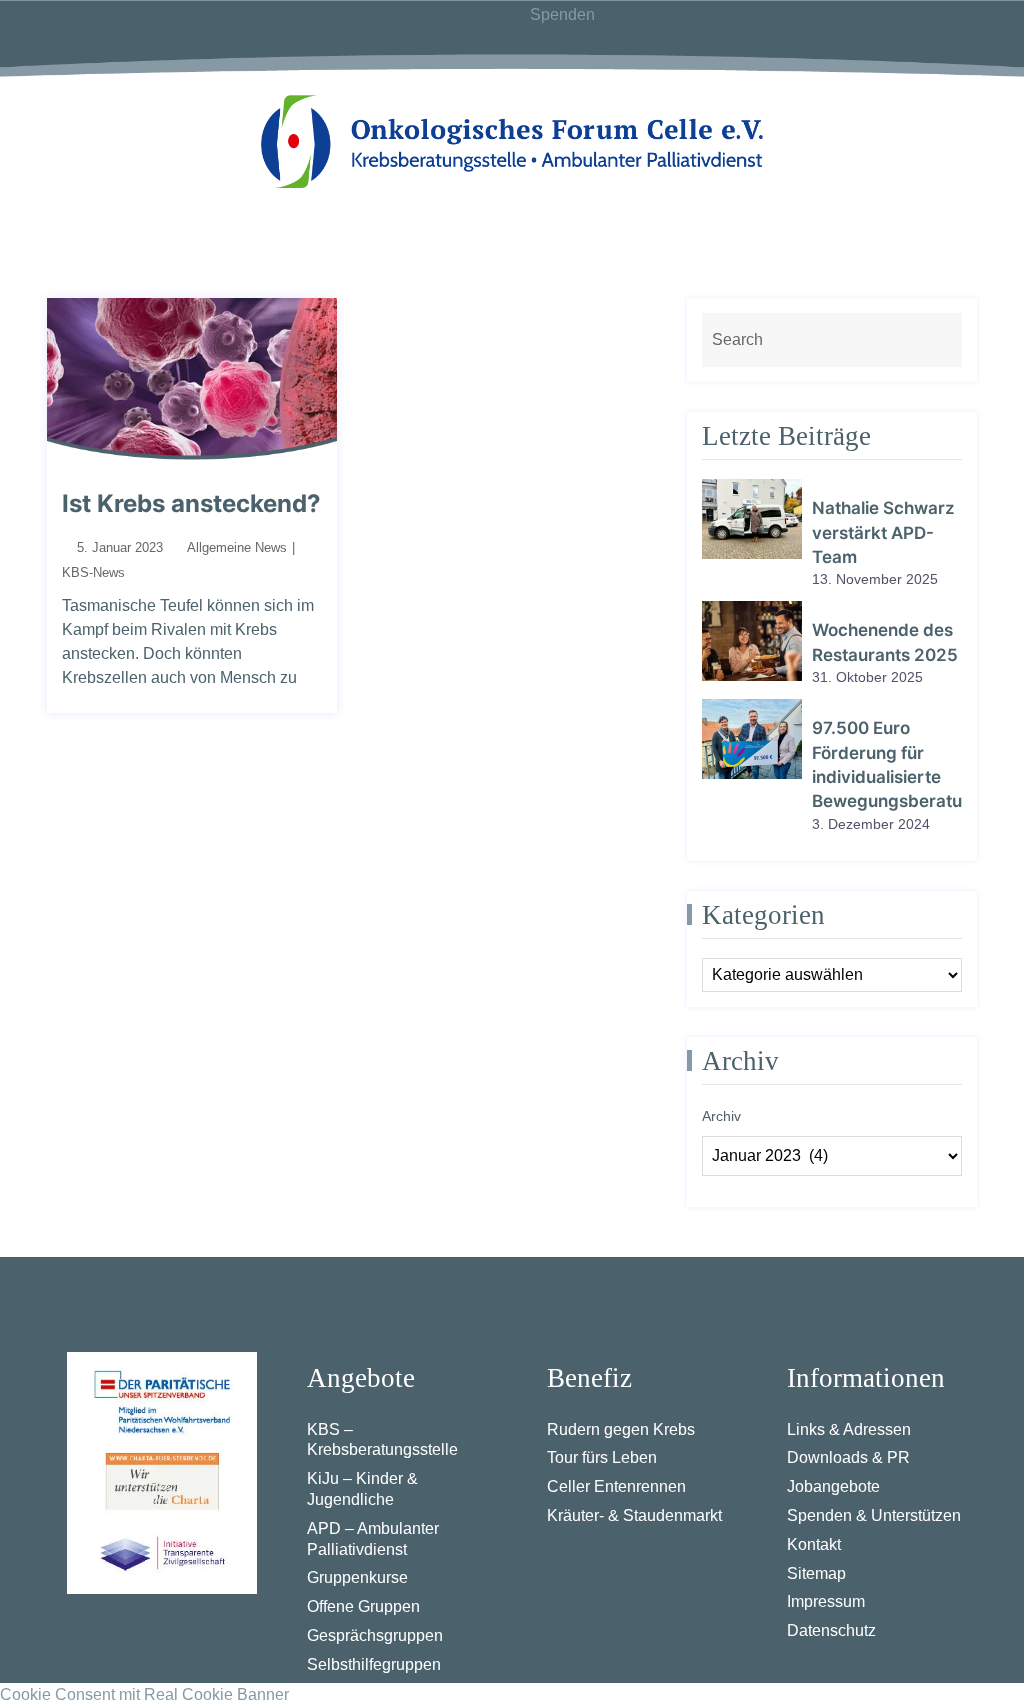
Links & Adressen (849, 1429)
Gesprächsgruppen (375, 1635)
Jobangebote (833, 1486)
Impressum (826, 1601)
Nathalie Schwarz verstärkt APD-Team (883, 532)
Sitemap (816, 1573)
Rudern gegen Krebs (621, 1429)
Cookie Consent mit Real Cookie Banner (144, 1694)
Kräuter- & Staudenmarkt (634, 1515)
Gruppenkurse (357, 1577)
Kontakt (814, 1544)
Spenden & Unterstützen (874, 1515)
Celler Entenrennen (616, 1486)
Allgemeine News (237, 547)
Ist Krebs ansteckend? (191, 504)
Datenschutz (831, 1630)
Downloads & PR (848, 1457)
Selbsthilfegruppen (374, 1664)
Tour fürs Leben (602, 1457)
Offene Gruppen (363, 1606)
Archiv (721, 1116)
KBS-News (93, 572)
